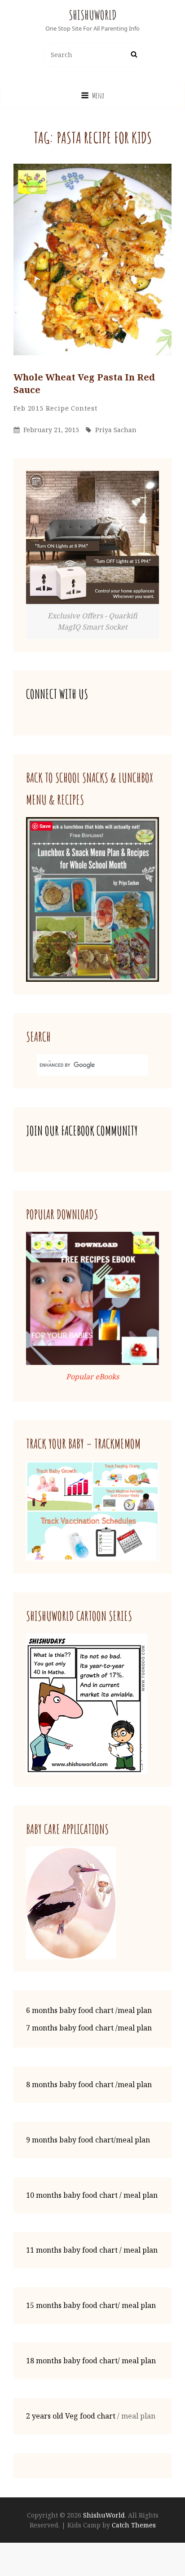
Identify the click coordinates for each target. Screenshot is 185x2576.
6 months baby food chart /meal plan (89, 2010)
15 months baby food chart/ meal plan (91, 2305)
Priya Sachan (116, 430)
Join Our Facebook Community (82, 1131)
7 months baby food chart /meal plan (89, 2028)
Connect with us (57, 694)
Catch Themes (134, 2525)
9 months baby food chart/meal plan (88, 2140)
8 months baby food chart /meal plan (89, 2084)
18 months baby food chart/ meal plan (91, 2361)
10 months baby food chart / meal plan (92, 2195)
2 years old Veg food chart (71, 2416)
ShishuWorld (93, 15)
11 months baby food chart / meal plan (92, 2250)
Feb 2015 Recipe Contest (55, 408)
